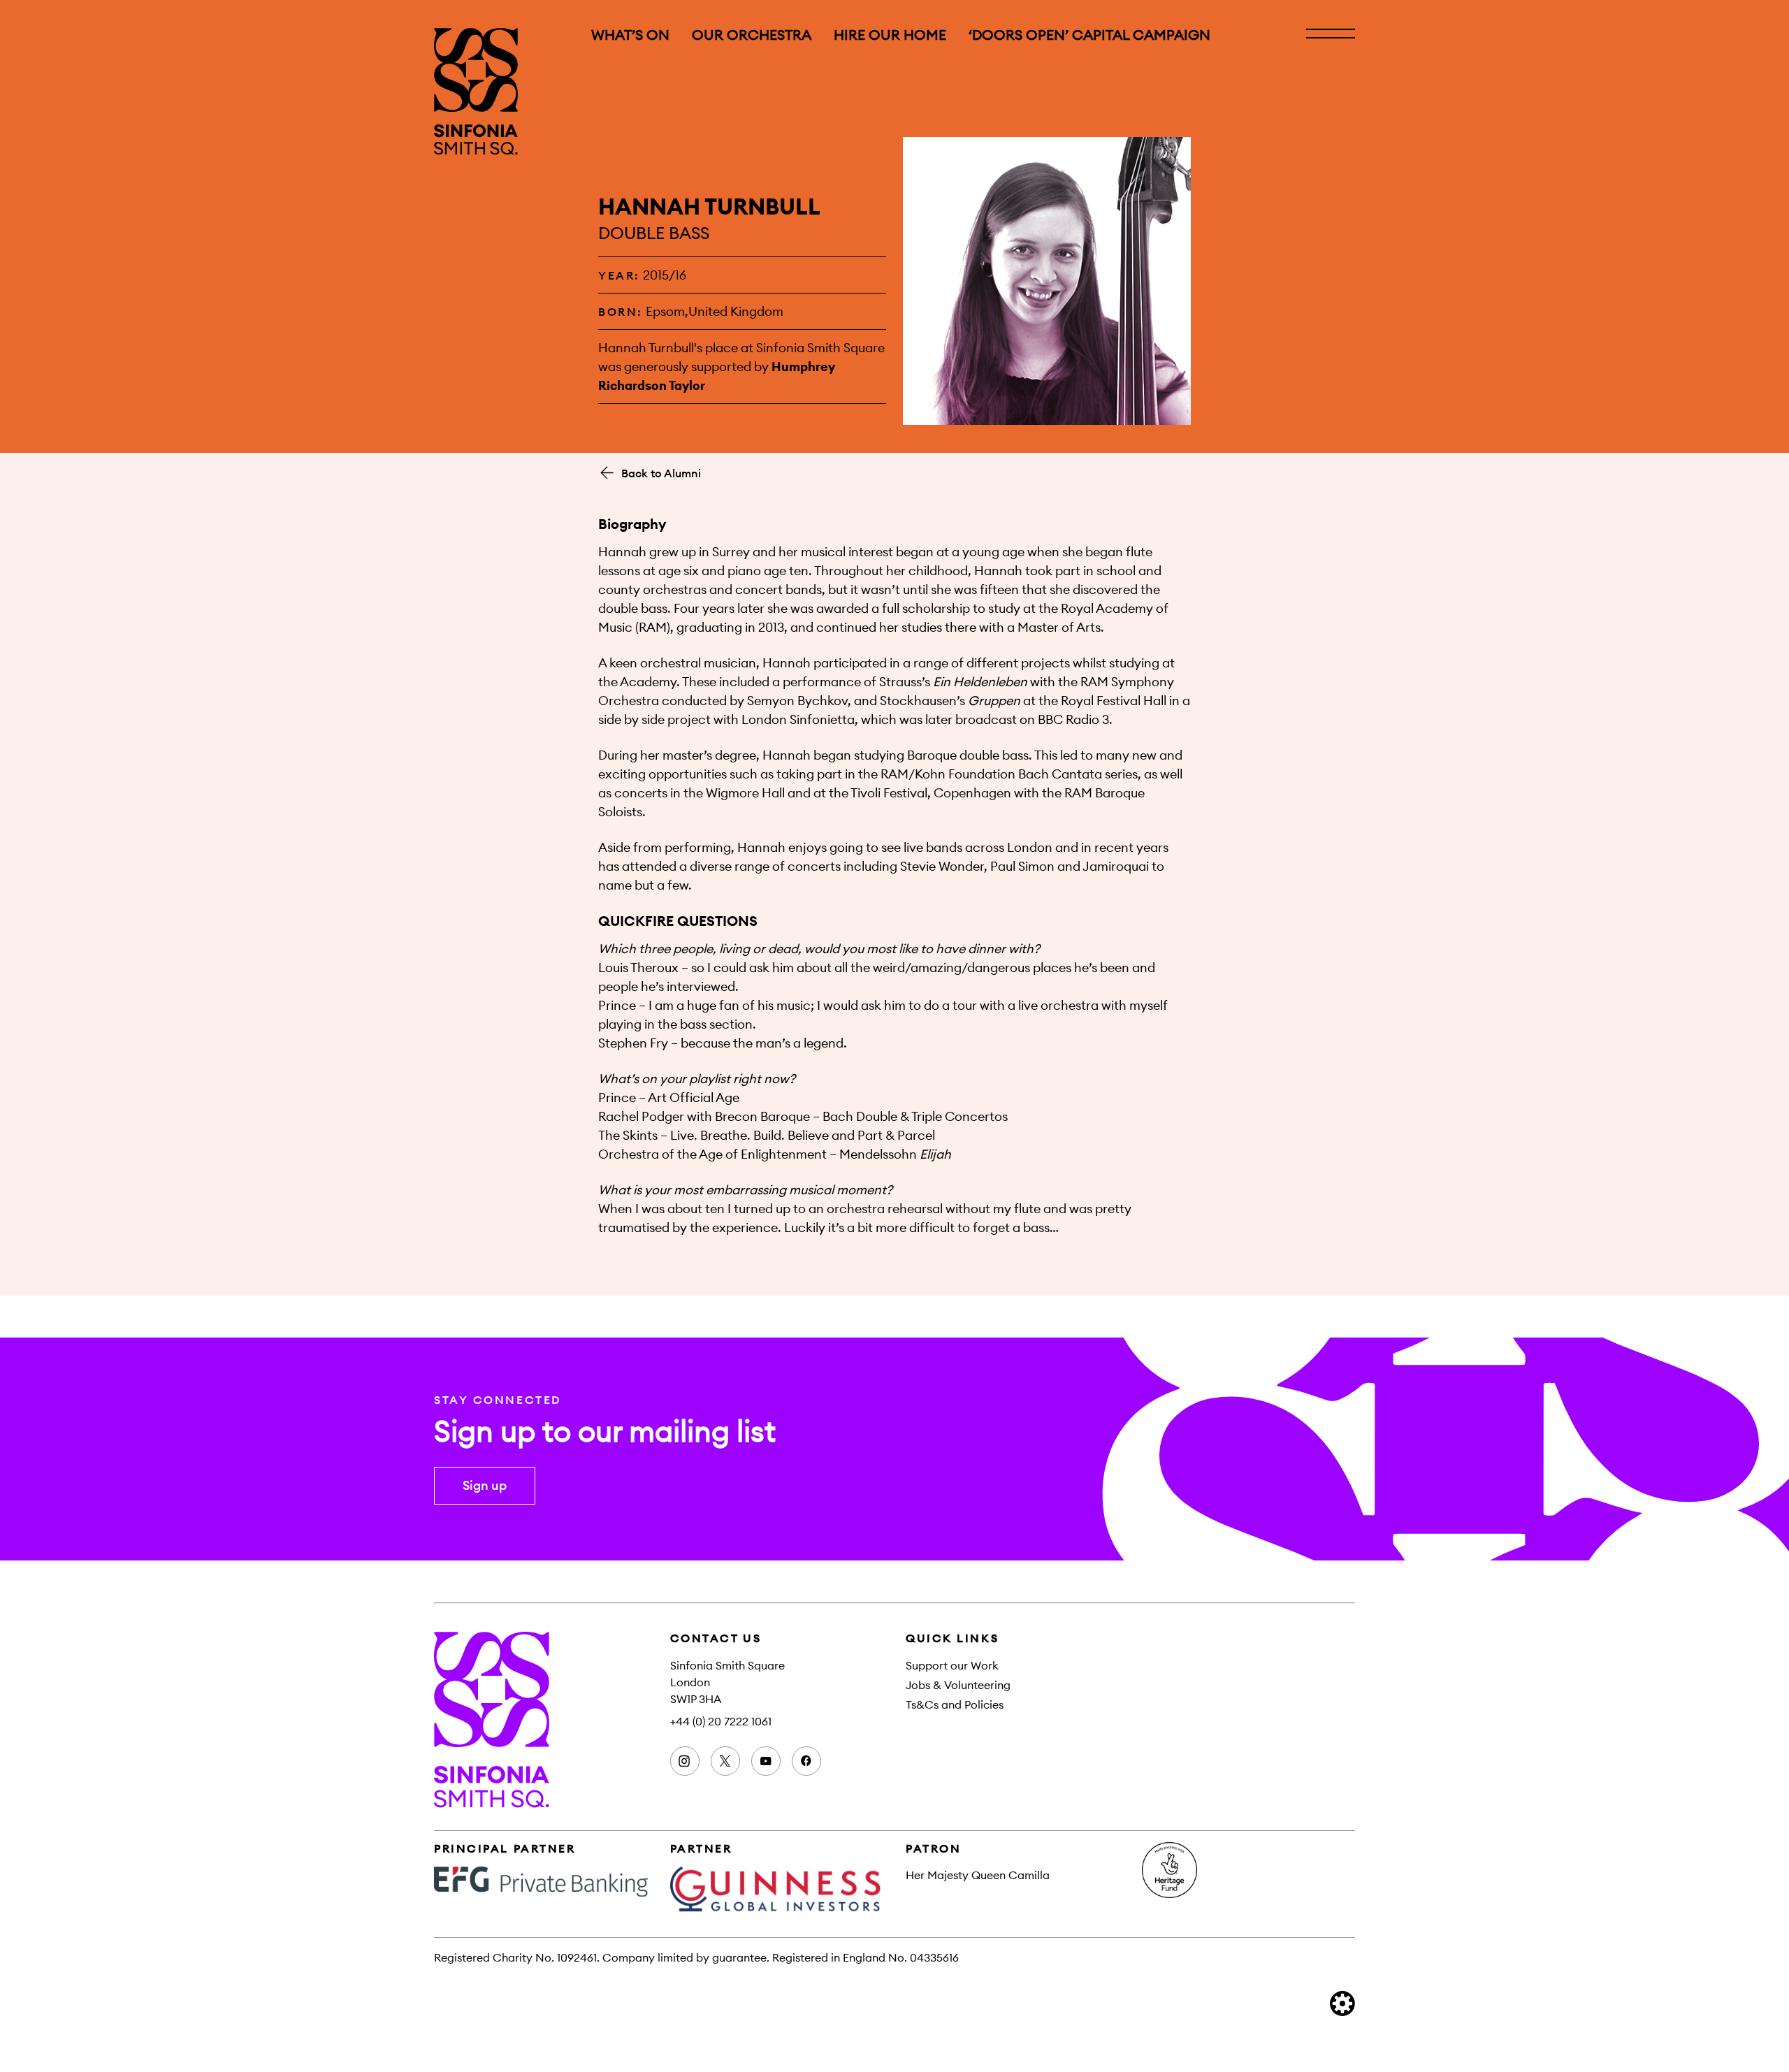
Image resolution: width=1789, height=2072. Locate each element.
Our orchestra (752, 35)
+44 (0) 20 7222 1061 (721, 1721)
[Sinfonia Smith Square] (476, 91)
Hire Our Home (890, 35)
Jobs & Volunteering (958, 1685)
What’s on (630, 35)
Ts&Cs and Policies (955, 1704)
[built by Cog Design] (1342, 2004)
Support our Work (952, 1665)
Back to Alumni (661, 473)
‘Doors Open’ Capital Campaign (1089, 35)
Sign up (485, 1485)
